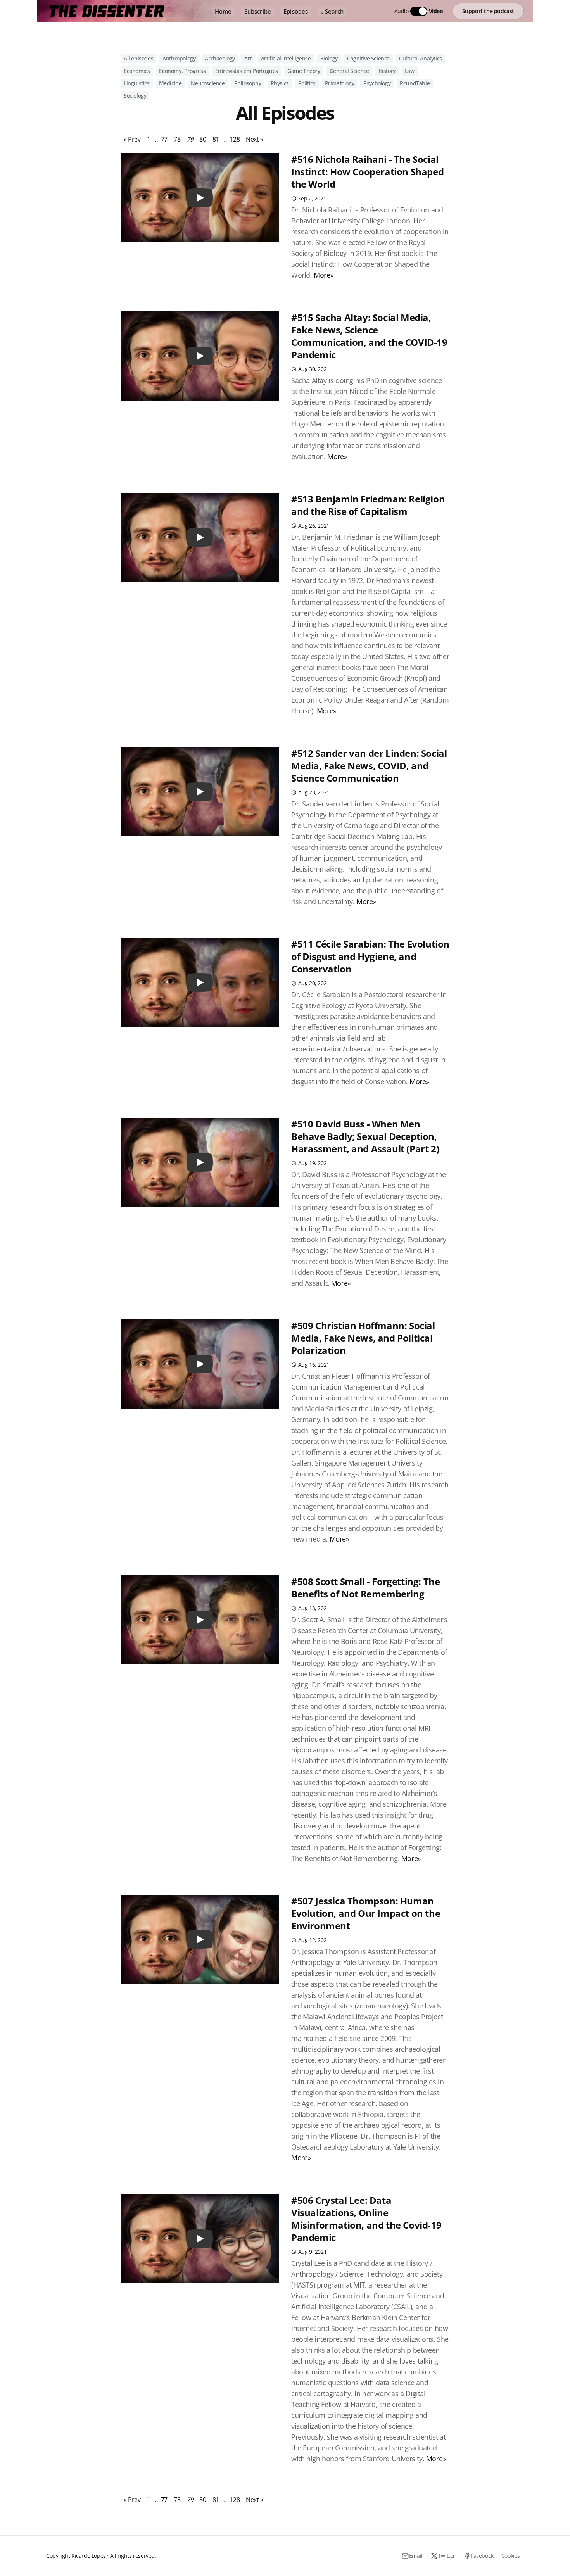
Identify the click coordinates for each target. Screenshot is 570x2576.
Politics (307, 83)
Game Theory (304, 71)
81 (216, 139)
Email (416, 2556)
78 (177, 139)
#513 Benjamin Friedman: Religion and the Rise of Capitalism (368, 505)
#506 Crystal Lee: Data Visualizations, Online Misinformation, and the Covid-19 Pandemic (366, 2219)
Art (248, 58)
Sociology (135, 96)
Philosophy (248, 83)
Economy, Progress (182, 71)
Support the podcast (488, 11)
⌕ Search (332, 11)
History (387, 71)
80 (203, 139)
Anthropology (179, 58)
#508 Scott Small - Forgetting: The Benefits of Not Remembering (365, 1588)
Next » (255, 139)
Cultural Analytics (421, 58)
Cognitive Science (368, 58)
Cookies (511, 2556)
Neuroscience (208, 83)
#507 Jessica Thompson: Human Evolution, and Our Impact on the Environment (366, 1913)
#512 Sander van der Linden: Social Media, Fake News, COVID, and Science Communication (369, 766)
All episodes (138, 58)
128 (235, 139)
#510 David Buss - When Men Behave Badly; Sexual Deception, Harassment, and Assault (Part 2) (365, 1136)
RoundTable (415, 83)
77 (164, 139)
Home (223, 11)
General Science (349, 71)
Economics (137, 71)
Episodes (296, 11)
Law (410, 71)
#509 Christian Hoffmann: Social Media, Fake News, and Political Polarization (363, 1338)
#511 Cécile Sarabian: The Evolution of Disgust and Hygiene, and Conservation (370, 956)
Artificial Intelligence (286, 58)
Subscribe (258, 11)
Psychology (377, 83)
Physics (280, 83)
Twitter (447, 2556)
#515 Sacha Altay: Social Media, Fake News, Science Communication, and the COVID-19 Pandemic (369, 336)
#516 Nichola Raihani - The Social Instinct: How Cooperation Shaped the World (367, 172)
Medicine (170, 83)
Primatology (340, 83)
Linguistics (137, 83)
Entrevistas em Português (247, 71)
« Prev (132, 139)
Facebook (482, 2556)
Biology (329, 58)
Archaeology (220, 58)
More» (324, 275)
